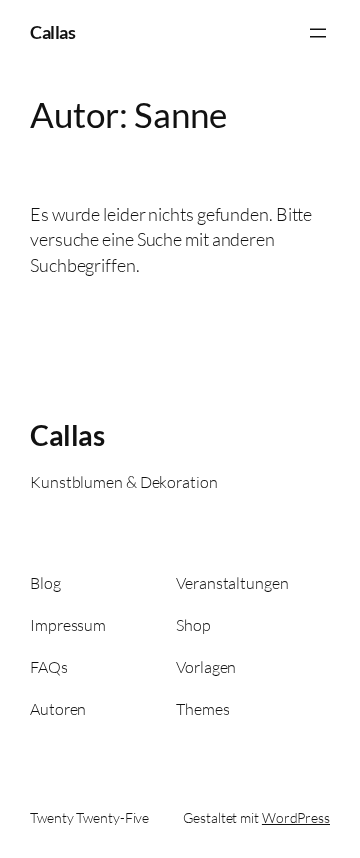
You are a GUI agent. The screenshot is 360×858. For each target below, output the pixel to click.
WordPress (296, 817)
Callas (52, 32)
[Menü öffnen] (318, 33)
